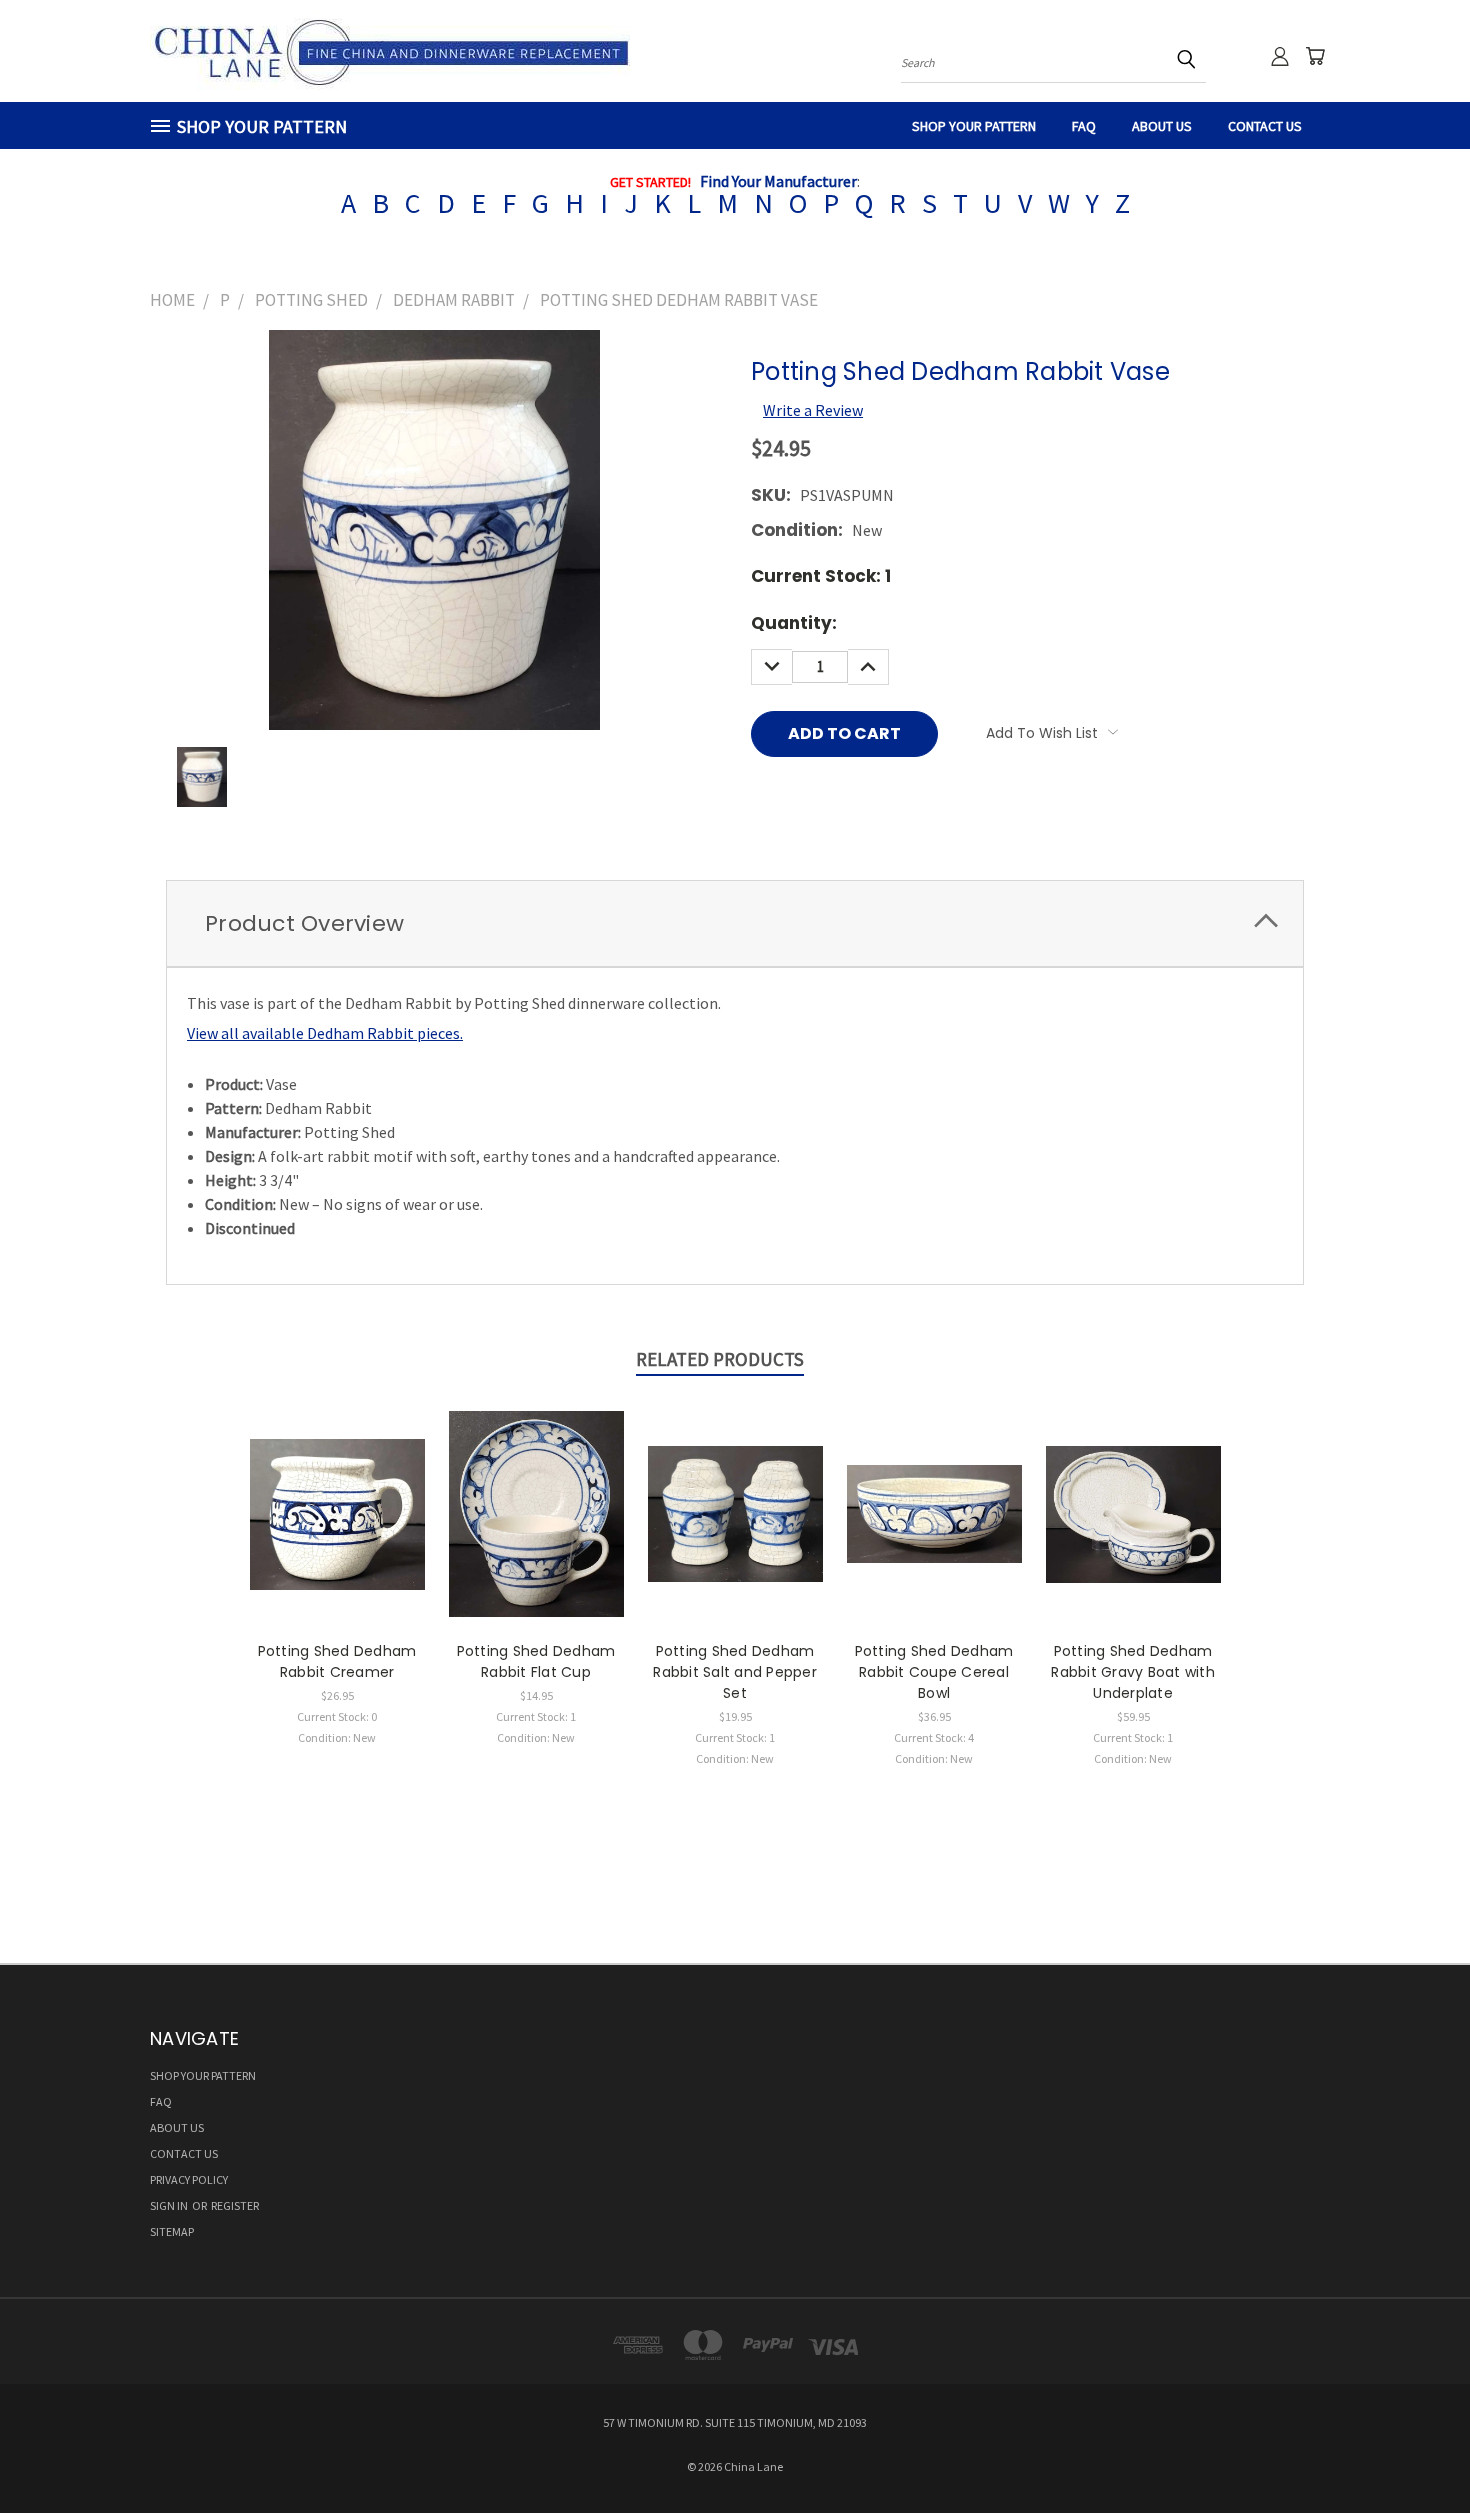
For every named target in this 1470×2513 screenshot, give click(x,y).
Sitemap (172, 2231)
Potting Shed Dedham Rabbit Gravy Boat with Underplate (1133, 1672)
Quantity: (794, 623)
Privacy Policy (189, 2179)
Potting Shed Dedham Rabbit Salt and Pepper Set (735, 1672)
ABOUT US (1162, 126)
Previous (1414, 2450)
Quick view (337, 1511)
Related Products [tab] (720, 1359)
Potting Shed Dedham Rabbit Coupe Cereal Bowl (934, 1672)
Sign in (170, 2205)
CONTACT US (1265, 126)
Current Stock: (821, 576)
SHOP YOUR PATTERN (974, 126)
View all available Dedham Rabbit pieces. (325, 1033)
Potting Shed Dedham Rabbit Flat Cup (536, 1661)
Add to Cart (536, 1531)
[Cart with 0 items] (1315, 56)
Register (235, 2205)
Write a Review (813, 410)
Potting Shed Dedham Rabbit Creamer (337, 1661)
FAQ (1084, 126)
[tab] (735, 923)
